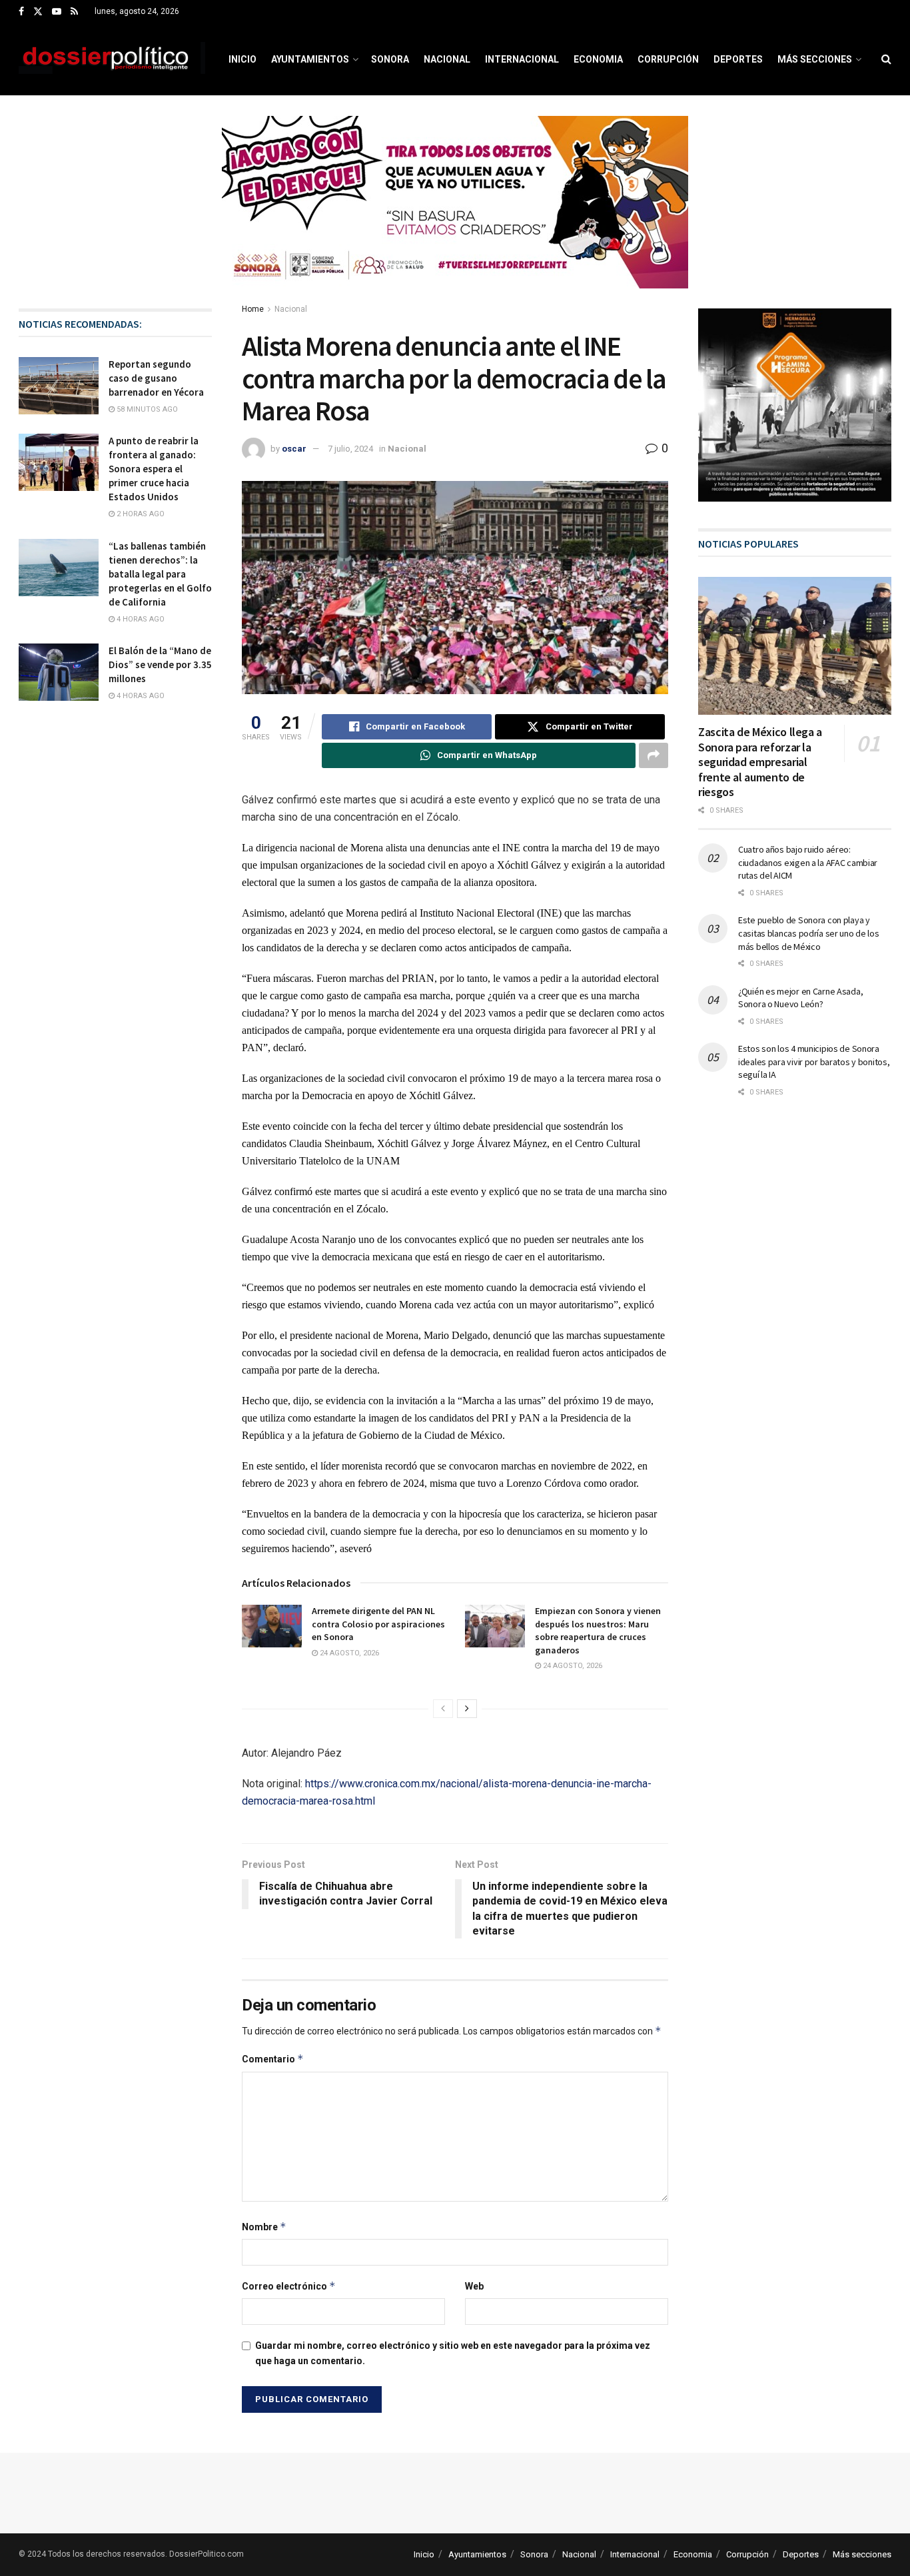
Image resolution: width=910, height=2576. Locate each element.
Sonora (390, 59)
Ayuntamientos (310, 59)
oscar (294, 449)
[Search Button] (886, 59)
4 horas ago (140, 619)
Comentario (273, 2059)
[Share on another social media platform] (654, 755)
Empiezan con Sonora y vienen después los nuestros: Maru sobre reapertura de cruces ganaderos (598, 1630)
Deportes (738, 59)
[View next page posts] (467, 1709)
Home (253, 309)
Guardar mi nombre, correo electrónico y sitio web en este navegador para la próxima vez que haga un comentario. (453, 2353)
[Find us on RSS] (74, 12)
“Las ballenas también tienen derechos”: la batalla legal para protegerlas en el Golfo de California (160, 574)
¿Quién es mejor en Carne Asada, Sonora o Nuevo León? (800, 998)
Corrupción (668, 59)
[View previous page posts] (443, 1709)
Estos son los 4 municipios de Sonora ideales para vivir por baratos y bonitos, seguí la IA (814, 1062)
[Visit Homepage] (112, 59)
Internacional (522, 59)
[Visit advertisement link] (455, 212)
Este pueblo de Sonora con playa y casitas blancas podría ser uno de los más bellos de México (809, 933)
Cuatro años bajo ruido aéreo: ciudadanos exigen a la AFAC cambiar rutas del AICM (808, 862)
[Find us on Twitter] (38, 12)
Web (474, 2286)
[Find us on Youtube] (57, 12)
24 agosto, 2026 (348, 1653)
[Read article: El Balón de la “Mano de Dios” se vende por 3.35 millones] (59, 672)
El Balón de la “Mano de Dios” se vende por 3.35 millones (160, 664)
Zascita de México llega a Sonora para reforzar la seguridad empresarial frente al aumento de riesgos (760, 762)
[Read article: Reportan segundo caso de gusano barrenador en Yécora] (59, 386)
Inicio (242, 59)
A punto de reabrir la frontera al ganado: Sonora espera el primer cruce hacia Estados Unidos (154, 469)
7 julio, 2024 (350, 449)
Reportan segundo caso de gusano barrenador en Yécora (156, 378)
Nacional (447, 59)
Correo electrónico (289, 2286)
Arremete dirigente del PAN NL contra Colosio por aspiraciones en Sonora (378, 1624)
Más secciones (815, 59)
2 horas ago (140, 514)
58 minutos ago (146, 409)
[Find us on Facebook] (21, 12)
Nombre (264, 2227)
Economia (598, 59)
